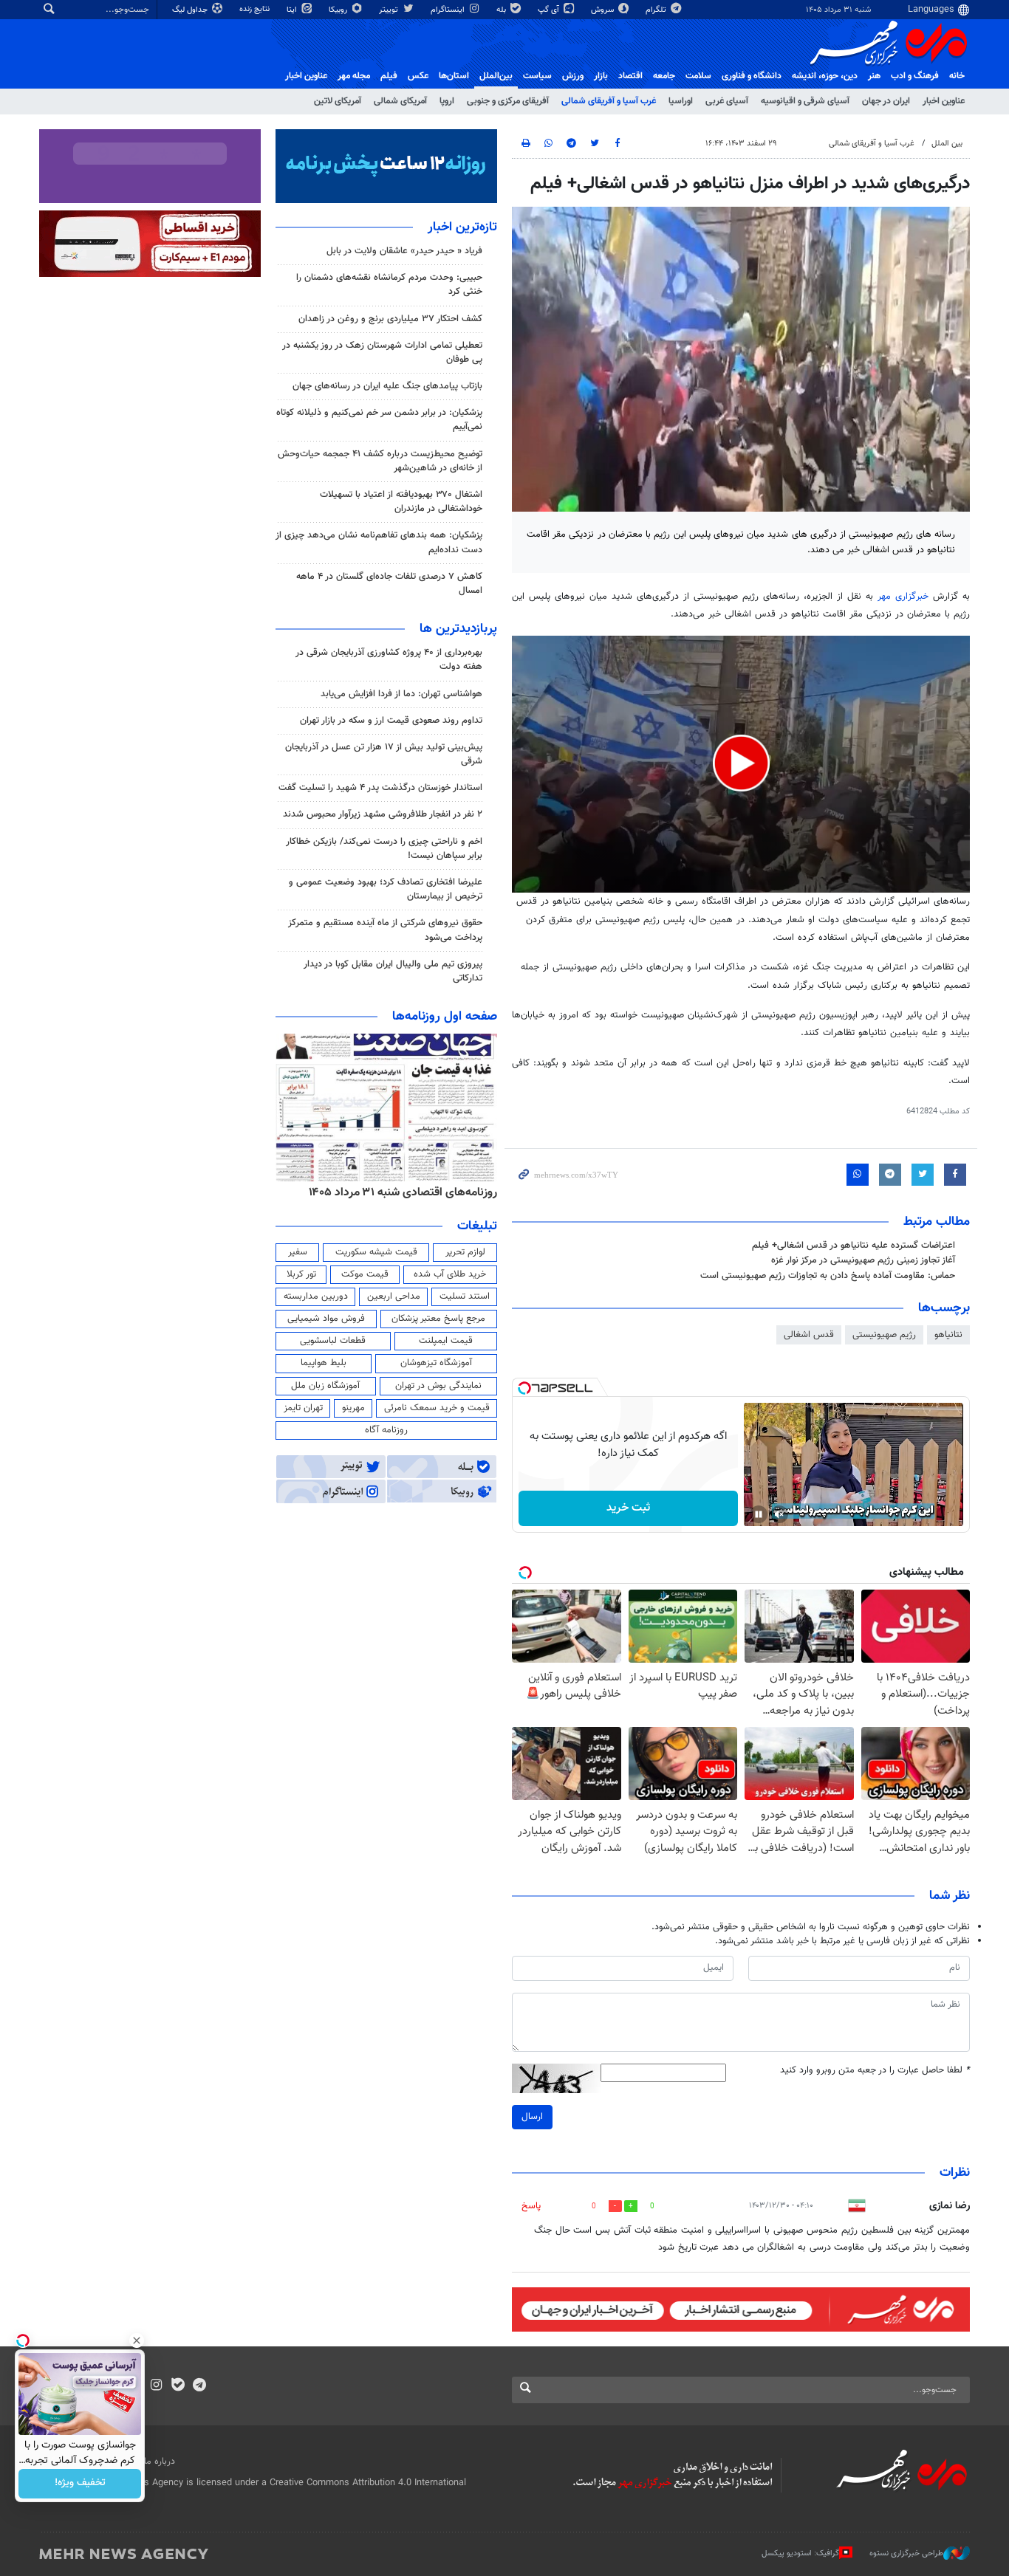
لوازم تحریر (465, 1252)
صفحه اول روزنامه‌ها (445, 1017)
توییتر (390, 10)
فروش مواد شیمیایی (326, 1319)
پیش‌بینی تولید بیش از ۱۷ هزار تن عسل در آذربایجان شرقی (384, 754)
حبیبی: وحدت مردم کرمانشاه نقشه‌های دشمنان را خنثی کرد (389, 285)
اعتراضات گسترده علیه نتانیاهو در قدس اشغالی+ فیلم (854, 1246)
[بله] (178, 2386)
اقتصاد (630, 76)
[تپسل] (524, 1388)
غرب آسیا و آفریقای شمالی (609, 101)
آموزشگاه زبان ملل (325, 1386)
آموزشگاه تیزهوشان (436, 1363)
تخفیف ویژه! (80, 2484)
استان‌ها (454, 76)
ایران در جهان (886, 101)
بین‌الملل (496, 76)
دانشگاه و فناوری (752, 76)
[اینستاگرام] (156, 2386)
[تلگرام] (199, 2386)
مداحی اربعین (394, 1296)
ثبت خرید (628, 1508)
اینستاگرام (449, 10)
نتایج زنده (256, 9)
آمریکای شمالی (400, 101)
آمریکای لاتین (338, 101)
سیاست (537, 76)
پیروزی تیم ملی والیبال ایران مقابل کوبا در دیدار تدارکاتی (393, 971)
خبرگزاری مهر (905, 597)
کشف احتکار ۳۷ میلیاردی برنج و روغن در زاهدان (390, 319)
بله (502, 10)
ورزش (573, 76)
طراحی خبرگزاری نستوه (906, 2553)
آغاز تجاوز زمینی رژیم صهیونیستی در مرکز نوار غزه (863, 1260)
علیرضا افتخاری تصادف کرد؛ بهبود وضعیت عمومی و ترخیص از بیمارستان (386, 889)
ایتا (293, 10)
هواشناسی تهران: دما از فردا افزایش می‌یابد (401, 694)
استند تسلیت (465, 1296)
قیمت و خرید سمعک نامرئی (437, 1408)
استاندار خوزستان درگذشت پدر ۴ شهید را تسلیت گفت (380, 788)
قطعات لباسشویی (333, 1341)
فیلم (389, 76)
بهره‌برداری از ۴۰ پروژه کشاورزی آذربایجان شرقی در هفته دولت (389, 660)
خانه (957, 76)
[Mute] (779, 1514)
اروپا (447, 101)
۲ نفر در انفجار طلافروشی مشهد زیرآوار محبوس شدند (383, 814)
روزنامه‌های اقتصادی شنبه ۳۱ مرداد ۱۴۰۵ (403, 1192)
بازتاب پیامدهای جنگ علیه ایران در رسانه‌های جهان (387, 386)
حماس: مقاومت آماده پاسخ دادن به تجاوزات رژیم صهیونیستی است (828, 1276)
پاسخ (531, 2206)
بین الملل (947, 144)
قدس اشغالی (809, 1335)
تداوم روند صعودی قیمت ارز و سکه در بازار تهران (391, 721)
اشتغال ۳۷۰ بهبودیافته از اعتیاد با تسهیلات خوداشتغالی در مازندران (401, 502)
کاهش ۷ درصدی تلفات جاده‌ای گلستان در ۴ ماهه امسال (389, 584)
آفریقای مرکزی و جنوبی (508, 101)
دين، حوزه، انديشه (825, 76)
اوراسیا (681, 101)
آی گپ (550, 10)
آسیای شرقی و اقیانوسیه (805, 101)
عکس (418, 76)
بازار (601, 76)
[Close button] (137, 2340)
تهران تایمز (303, 1408)
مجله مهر (354, 76)
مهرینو (353, 1408)
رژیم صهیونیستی (884, 1335)
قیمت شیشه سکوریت (376, 1252)
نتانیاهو (948, 1335)
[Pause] (759, 1514)
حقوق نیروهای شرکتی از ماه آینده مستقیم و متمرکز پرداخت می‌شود (385, 930)
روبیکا (339, 10)
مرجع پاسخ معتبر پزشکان (438, 1319)
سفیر (298, 1252)
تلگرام (657, 10)
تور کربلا (301, 1274)
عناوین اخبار (944, 101)
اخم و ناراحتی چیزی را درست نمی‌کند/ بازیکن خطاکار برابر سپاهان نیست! (384, 849)
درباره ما (160, 2462)
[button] (741, 763)
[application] (741, 765)
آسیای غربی (727, 101)
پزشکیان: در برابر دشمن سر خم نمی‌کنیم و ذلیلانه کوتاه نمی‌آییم (379, 420)
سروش (603, 10)
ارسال (532, 2117)
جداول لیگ (191, 10)
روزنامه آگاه (386, 1430)
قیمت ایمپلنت (446, 1341)
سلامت (698, 76)
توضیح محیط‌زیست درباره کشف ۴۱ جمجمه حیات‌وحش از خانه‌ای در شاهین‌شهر (380, 461)
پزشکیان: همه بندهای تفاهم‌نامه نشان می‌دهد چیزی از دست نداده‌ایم (379, 542)
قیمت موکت (365, 1274)
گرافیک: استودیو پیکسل (800, 2553)
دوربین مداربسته (316, 1296)
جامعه (664, 76)
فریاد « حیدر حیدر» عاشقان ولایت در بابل (404, 251)
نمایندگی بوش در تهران (438, 1386)
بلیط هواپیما (324, 1363)
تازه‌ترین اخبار (462, 227)
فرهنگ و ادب (915, 76)
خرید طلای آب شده (450, 1274)
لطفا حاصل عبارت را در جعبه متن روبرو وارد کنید (875, 2071)
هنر (874, 76)
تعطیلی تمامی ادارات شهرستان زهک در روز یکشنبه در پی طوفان (382, 353)
